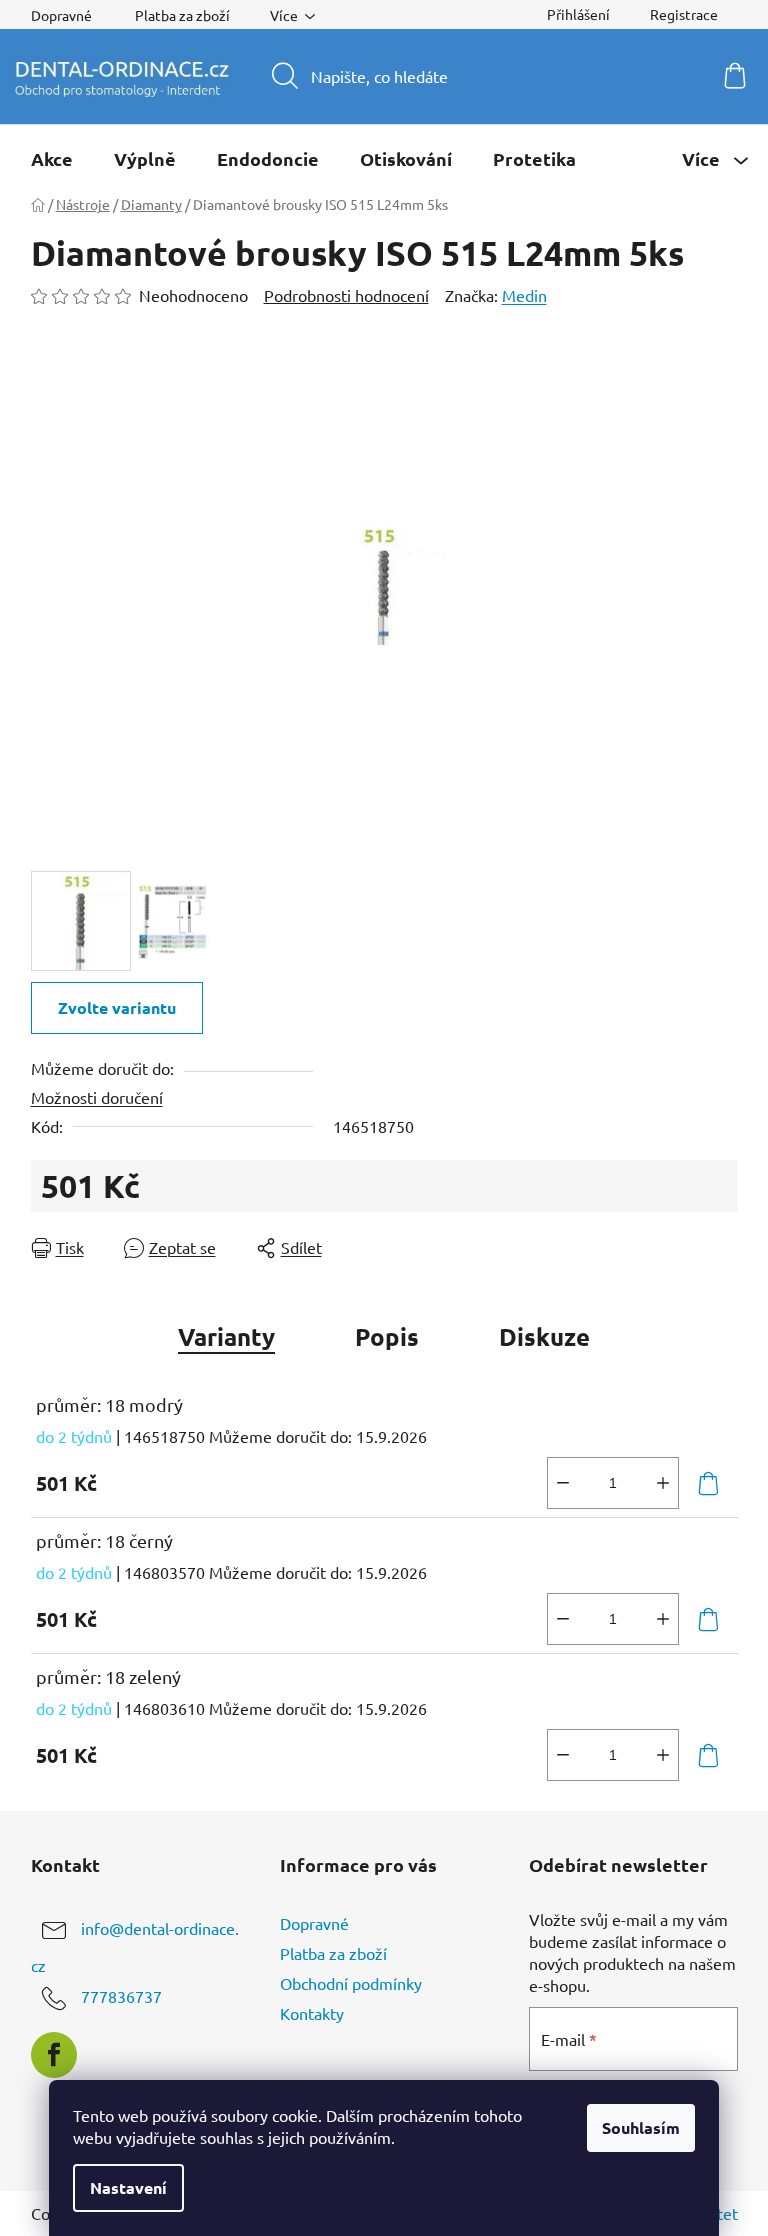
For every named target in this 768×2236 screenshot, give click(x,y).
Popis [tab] (387, 1336)
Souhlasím (641, 2127)
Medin (524, 295)
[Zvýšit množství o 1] (663, 1483)
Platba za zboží (182, 15)
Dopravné (61, 15)
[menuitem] (52, 159)
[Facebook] (54, 2055)
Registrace (684, 14)
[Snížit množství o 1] (563, 1483)
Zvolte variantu (117, 1007)
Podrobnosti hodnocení (346, 295)
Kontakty (312, 2013)
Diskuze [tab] (544, 1336)
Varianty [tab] (226, 1336)
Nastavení (128, 2187)
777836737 (121, 1996)
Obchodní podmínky (351, 1983)
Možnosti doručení (97, 1097)
